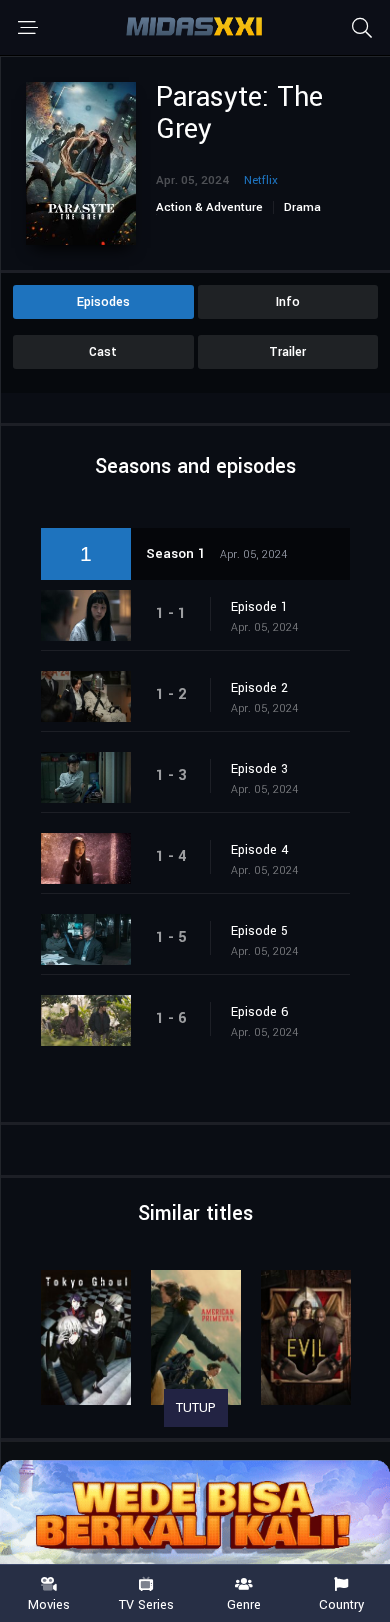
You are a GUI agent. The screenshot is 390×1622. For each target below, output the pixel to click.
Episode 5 (259, 931)
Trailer (287, 352)
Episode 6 (260, 1012)
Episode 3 (259, 769)
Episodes (103, 302)
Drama (302, 207)
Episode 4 (260, 850)
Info (288, 302)
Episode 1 (259, 607)
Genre (244, 1604)
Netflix (261, 180)
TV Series (146, 1604)
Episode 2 (259, 688)
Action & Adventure (209, 207)
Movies (49, 1604)
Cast (103, 352)
